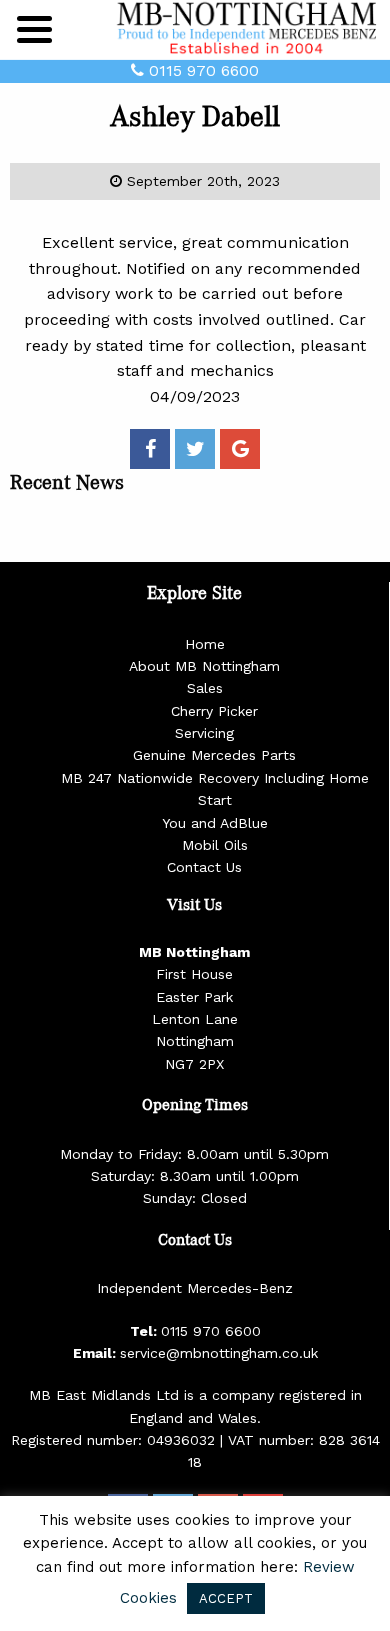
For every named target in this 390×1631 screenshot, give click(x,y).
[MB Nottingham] (250, 28)
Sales (205, 688)
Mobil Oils (215, 845)
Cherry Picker (214, 711)
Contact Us (204, 867)
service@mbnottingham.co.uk (219, 1353)
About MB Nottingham (204, 666)
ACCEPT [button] (226, 1598)
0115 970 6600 (201, 70)
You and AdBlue (215, 823)
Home (205, 644)
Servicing (204, 733)
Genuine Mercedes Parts (214, 755)
